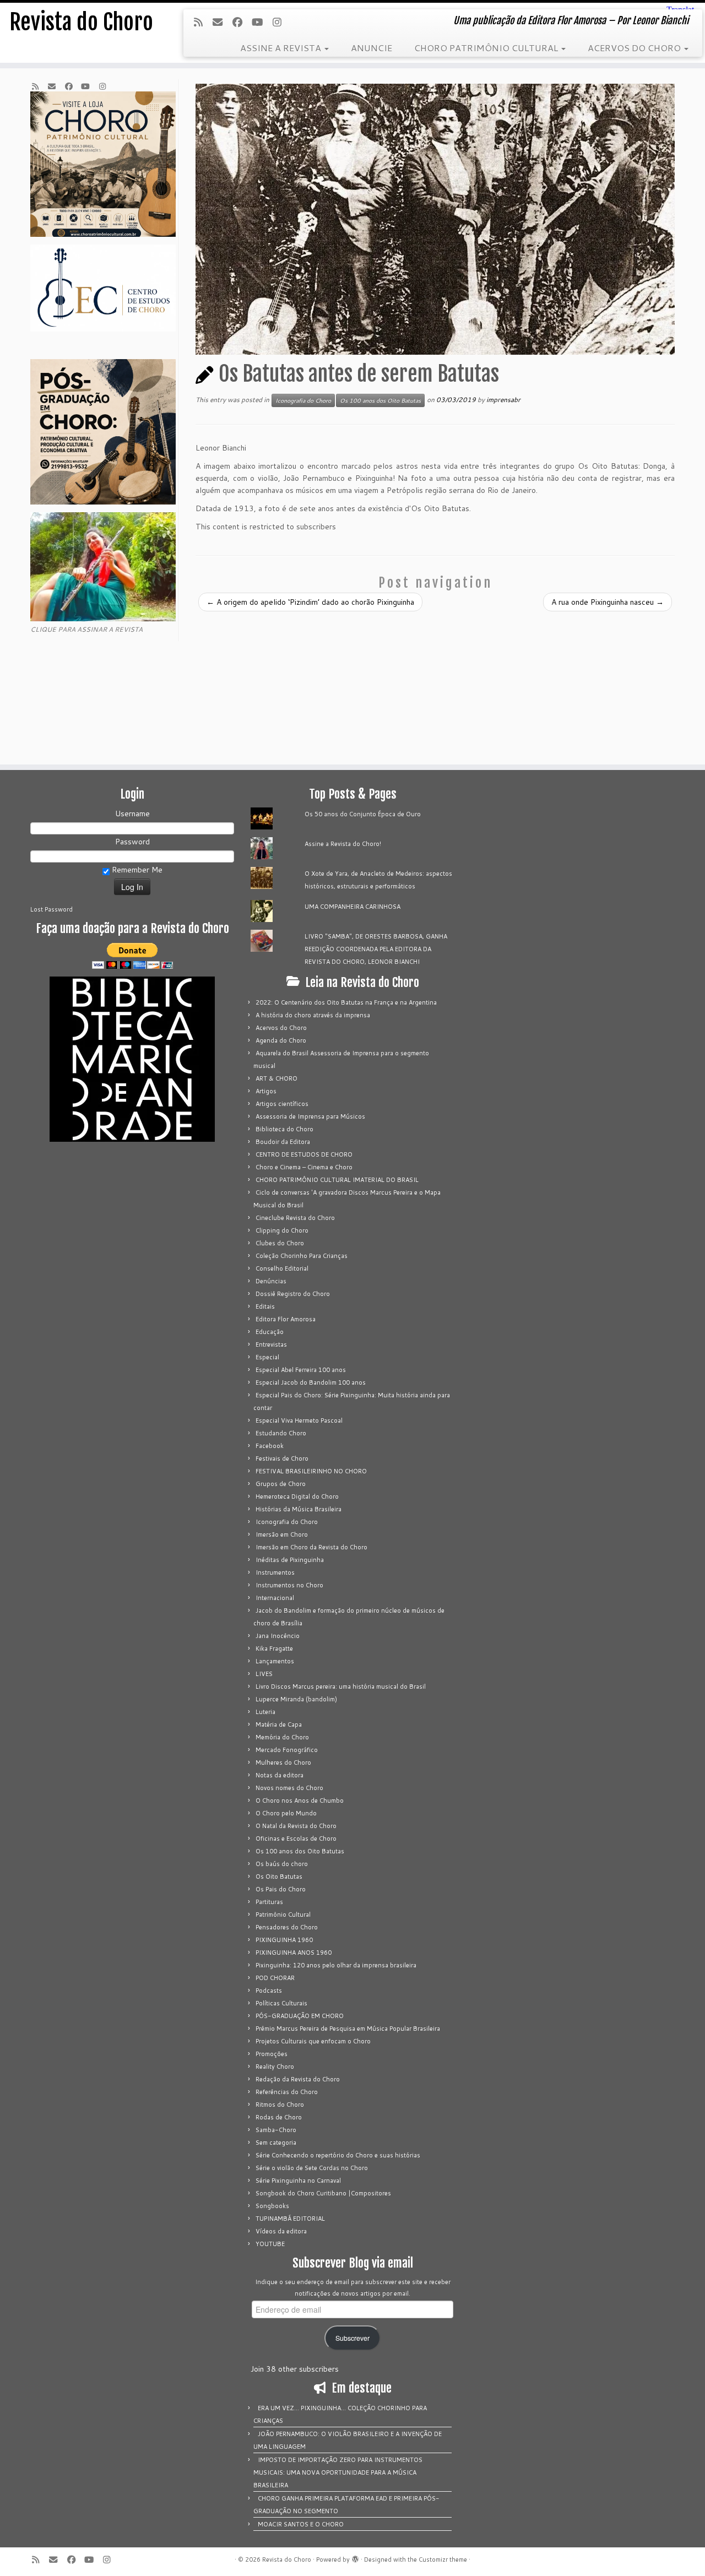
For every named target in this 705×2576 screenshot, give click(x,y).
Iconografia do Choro (303, 400)
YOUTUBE (270, 2244)
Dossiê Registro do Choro (293, 1294)
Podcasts (269, 1991)
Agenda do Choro (281, 1040)
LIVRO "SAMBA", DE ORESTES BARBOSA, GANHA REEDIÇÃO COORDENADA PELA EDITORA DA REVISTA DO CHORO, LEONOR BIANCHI (376, 949)
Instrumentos (275, 1572)
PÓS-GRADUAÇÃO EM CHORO (300, 2016)
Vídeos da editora (281, 2231)
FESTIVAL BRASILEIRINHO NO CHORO (311, 1471)
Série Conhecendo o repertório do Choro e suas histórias (338, 2155)
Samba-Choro (276, 2130)
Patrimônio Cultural (283, 1915)
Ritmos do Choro (280, 2105)
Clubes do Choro (280, 1243)
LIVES (264, 1674)
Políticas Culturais (281, 2003)
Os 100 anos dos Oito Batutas (380, 400)
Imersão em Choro (282, 1534)
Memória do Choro (282, 1737)
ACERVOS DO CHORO (635, 48)
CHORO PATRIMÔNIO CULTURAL (487, 48)
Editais (265, 1306)
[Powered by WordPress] (355, 2557)
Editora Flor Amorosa (286, 1319)
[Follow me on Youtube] (261, 22)
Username (132, 814)
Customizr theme (443, 2559)
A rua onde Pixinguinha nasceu (608, 602)
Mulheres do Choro (283, 1762)
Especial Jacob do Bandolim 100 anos (311, 1382)
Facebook (270, 1446)
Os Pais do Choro (281, 1889)
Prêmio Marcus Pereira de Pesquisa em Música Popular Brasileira (348, 2029)
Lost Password (51, 909)
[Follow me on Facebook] (241, 22)
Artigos (266, 1091)
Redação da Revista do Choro (298, 2079)
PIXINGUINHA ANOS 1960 (294, 1953)
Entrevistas (271, 1344)
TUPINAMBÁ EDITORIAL (290, 2219)
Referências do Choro (287, 2092)
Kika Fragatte (274, 1648)
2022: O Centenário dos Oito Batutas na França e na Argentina (346, 1002)
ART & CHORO (276, 1078)
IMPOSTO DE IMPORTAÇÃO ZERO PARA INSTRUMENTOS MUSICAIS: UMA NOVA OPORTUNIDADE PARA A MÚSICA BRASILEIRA (338, 2472)
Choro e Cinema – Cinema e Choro (304, 1167)
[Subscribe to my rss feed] (202, 22)
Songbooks (272, 2206)
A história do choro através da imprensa (313, 1015)
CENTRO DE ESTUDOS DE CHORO (304, 1154)
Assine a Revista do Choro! (343, 844)
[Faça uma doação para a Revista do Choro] (132, 956)
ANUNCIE (372, 48)
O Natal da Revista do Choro (296, 1826)
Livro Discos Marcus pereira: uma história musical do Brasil (341, 1686)
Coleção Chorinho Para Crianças (302, 1256)
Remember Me (136, 870)
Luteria (265, 1712)
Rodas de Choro (279, 2117)
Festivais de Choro (282, 1458)
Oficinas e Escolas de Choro (296, 1839)
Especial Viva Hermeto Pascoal (299, 1420)
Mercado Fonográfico (287, 1750)
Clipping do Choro (282, 1230)
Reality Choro (275, 2067)
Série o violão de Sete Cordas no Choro (312, 2168)
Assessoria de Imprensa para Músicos (310, 1116)
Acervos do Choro (281, 1028)
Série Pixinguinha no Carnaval (298, 2181)
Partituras (269, 1902)
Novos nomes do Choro (289, 1788)
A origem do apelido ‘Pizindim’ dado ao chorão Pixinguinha (310, 602)
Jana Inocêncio (278, 1636)
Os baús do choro (282, 1864)
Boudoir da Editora (283, 1142)
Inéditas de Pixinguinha (290, 1560)
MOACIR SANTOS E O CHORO (301, 2524)
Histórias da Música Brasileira (299, 1509)
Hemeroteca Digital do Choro (297, 1496)
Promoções (272, 2054)
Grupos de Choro (281, 1484)
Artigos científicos (282, 1104)
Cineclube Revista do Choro (295, 1218)
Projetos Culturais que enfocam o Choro (313, 2041)
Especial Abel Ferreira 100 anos (301, 1370)
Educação (270, 1332)
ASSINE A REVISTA (282, 48)
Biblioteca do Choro (284, 1129)
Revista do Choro (81, 22)
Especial (267, 1357)
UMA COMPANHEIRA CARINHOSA (352, 907)
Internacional (275, 1598)
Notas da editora (280, 1775)
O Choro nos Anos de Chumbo (300, 1801)
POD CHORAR (275, 1978)
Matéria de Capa (279, 1724)
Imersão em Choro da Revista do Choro (311, 1547)
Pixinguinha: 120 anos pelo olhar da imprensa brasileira (336, 1965)
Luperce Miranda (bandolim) (296, 1699)
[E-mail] (221, 22)
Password (132, 842)
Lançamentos (275, 1661)
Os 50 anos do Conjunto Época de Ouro (363, 814)
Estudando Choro (281, 1433)
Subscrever (352, 2338)
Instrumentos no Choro (289, 1585)
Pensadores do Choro (287, 1927)
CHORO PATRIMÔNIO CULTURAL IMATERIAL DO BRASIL (337, 1180)
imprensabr (503, 400)
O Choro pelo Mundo (286, 1813)
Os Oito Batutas (279, 1877)
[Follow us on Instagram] (280, 22)
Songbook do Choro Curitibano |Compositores (323, 2193)
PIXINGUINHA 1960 (284, 1940)
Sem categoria (276, 2143)
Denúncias (271, 1281)
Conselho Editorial (282, 1268)
